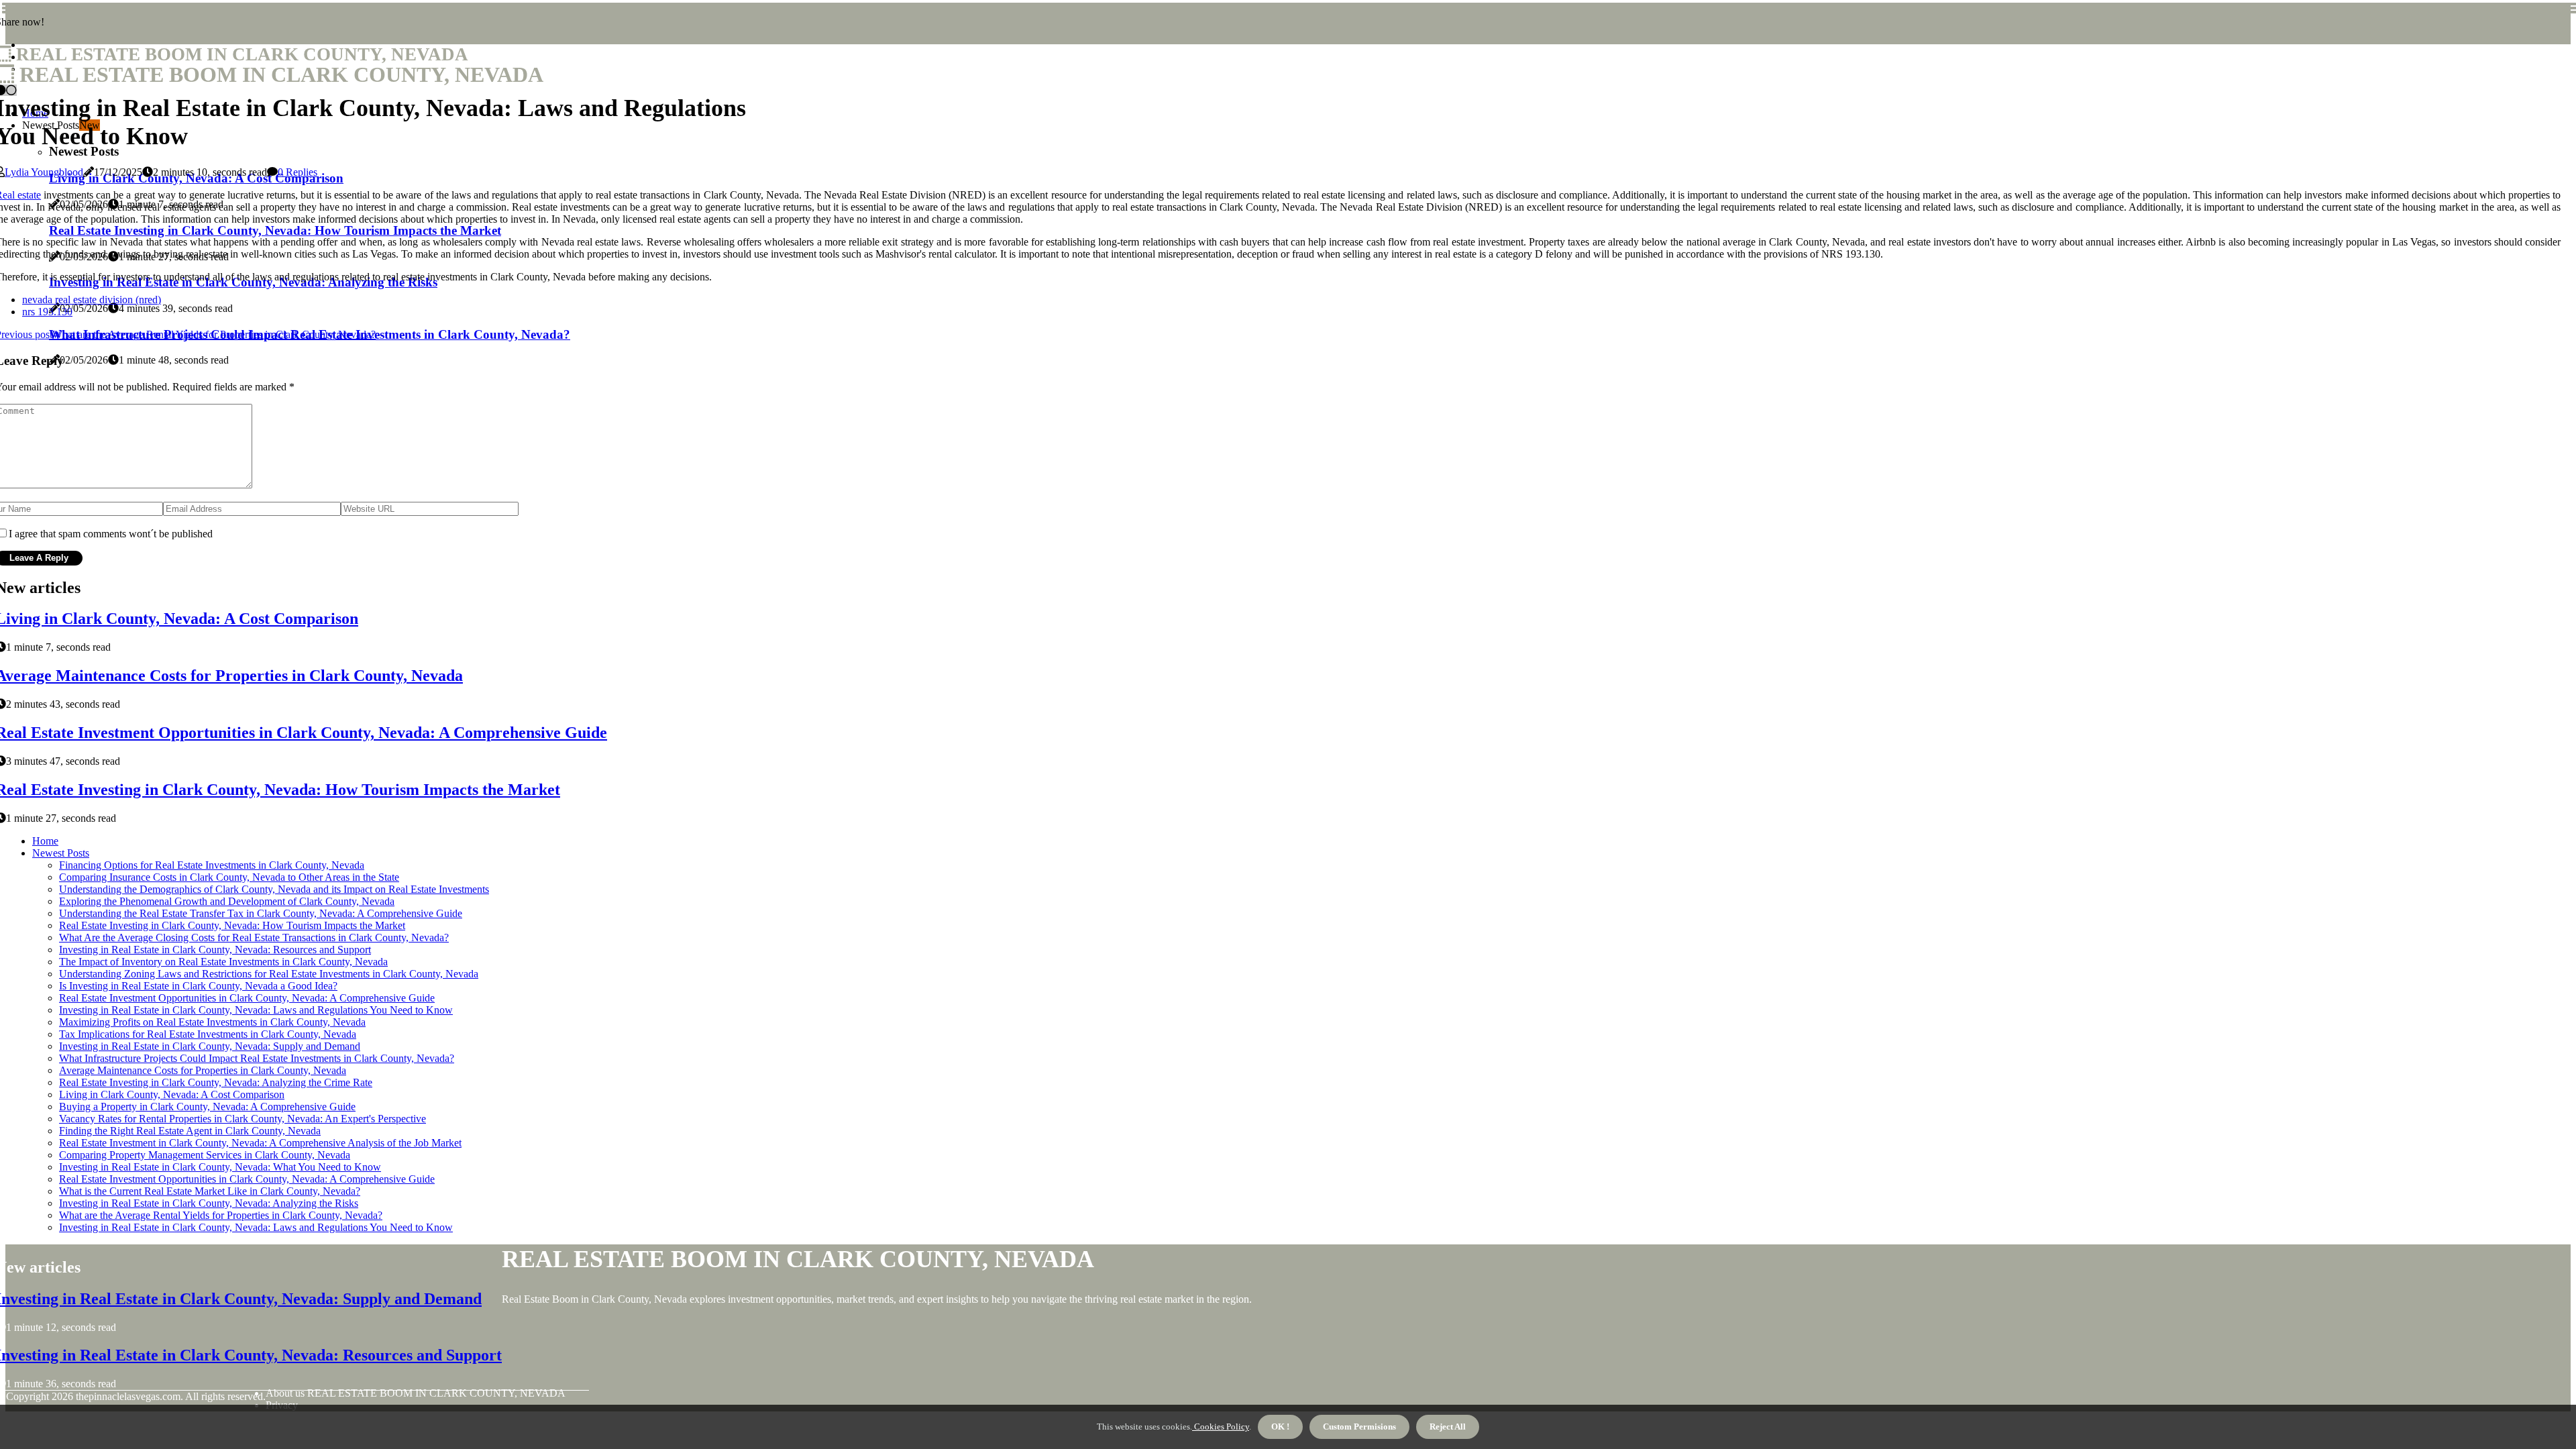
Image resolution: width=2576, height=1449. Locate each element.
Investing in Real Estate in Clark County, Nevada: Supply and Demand (210, 1046)
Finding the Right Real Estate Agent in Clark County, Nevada (190, 1131)
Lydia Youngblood (44, 172)
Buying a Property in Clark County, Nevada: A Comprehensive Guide (207, 1107)
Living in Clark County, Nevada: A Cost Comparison (172, 1094)
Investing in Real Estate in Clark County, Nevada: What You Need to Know (220, 1167)
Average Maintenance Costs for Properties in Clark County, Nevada (203, 1070)
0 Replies (298, 172)
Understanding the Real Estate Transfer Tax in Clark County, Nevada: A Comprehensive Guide (261, 913)
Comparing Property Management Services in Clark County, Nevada (205, 1155)
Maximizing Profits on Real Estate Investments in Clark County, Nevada (212, 1022)
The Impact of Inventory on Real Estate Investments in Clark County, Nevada (223, 962)
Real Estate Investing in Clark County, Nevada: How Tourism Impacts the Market (232, 925)
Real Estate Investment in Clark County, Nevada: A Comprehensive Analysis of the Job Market (260, 1143)
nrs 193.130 (47, 312)
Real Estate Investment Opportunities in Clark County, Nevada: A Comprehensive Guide (247, 998)
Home (45, 841)
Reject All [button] (1448, 1427)
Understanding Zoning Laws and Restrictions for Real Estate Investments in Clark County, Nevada (269, 974)
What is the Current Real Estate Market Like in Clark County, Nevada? (210, 1191)
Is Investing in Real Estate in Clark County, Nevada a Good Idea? (198, 986)
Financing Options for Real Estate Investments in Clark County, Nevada (212, 865)
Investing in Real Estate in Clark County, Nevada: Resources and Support (215, 950)
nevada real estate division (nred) (92, 300)
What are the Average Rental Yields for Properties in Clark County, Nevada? (221, 1215)
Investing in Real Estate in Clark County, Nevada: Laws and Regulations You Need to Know (256, 1010)
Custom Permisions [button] (1359, 1427)
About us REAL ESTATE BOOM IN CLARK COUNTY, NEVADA (416, 1393)
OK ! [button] (1280, 1427)
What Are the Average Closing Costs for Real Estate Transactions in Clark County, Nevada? (254, 937)
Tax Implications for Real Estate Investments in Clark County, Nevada (208, 1034)
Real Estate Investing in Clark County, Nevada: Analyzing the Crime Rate (216, 1082)
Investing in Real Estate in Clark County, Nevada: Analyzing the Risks (209, 1203)
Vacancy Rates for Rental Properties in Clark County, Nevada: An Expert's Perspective (243, 1119)
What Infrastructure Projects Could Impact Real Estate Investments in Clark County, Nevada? (257, 1058)
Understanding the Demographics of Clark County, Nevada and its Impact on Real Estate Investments (274, 889)
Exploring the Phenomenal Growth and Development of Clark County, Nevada (227, 901)
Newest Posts (61, 853)
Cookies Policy (1221, 1427)
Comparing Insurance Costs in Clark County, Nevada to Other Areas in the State (229, 877)
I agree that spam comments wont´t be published (111, 534)
